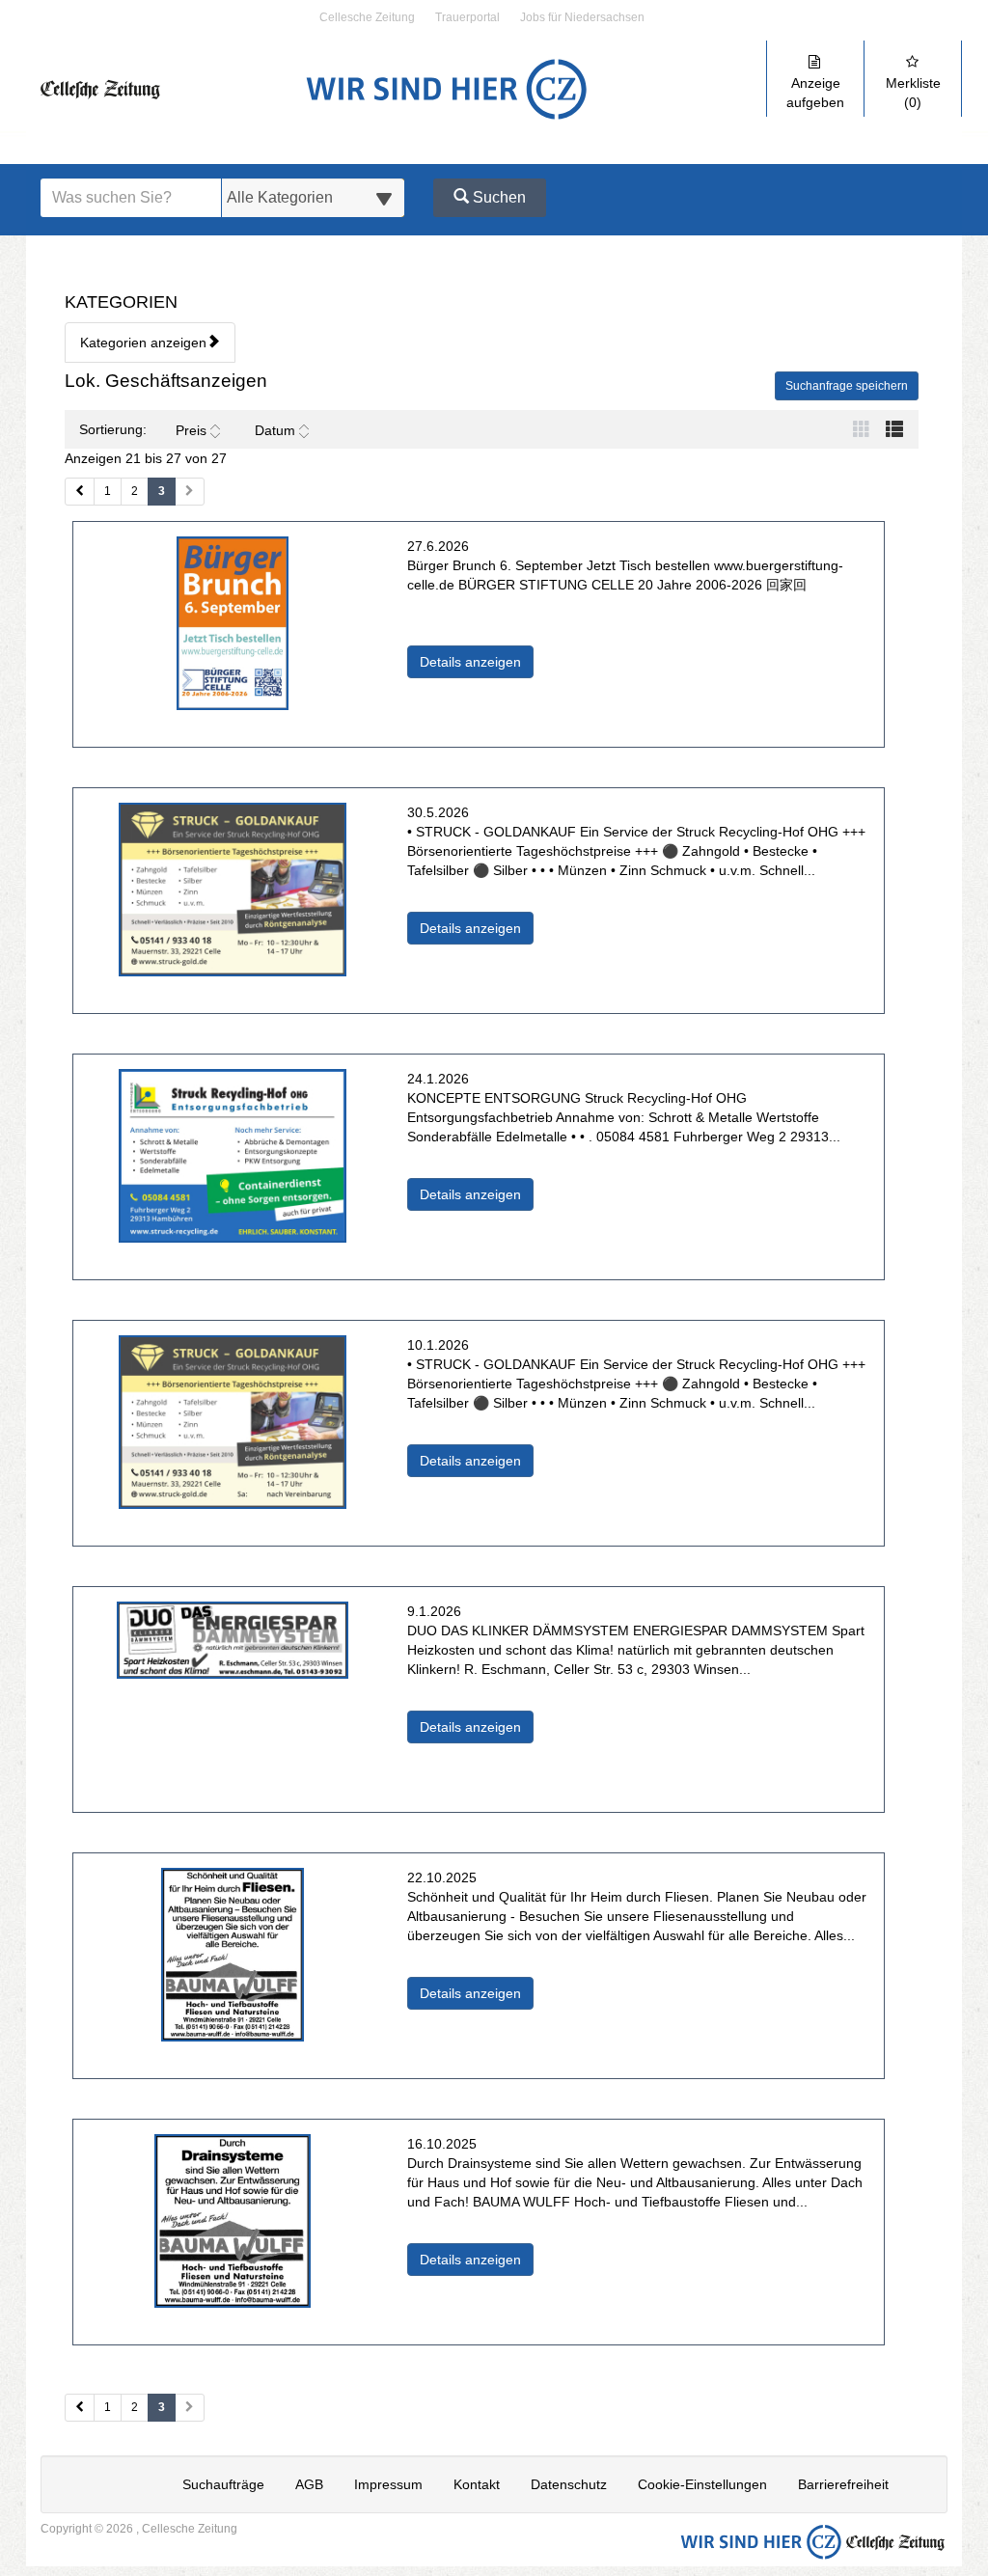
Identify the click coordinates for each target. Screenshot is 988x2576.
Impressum (388, 2484)
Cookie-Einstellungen (702, 2484)
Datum (275, 430)
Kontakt (477, 2484)
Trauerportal (467, 18)
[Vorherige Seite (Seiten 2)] (80, 2408)
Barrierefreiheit (843, 2484)
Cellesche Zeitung (367, 18)
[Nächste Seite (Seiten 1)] (190, 492)
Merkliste (913, 93)
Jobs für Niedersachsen (582, 18)
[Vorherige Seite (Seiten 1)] (80, 492)
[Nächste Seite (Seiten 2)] (190, 2408)
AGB (309, 2484)
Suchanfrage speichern (847, 386)
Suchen (497, 197)
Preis (191, 430)
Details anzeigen (477, 661)
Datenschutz (569, 2484)
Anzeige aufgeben (815, 93)
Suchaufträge (223, 2484)
